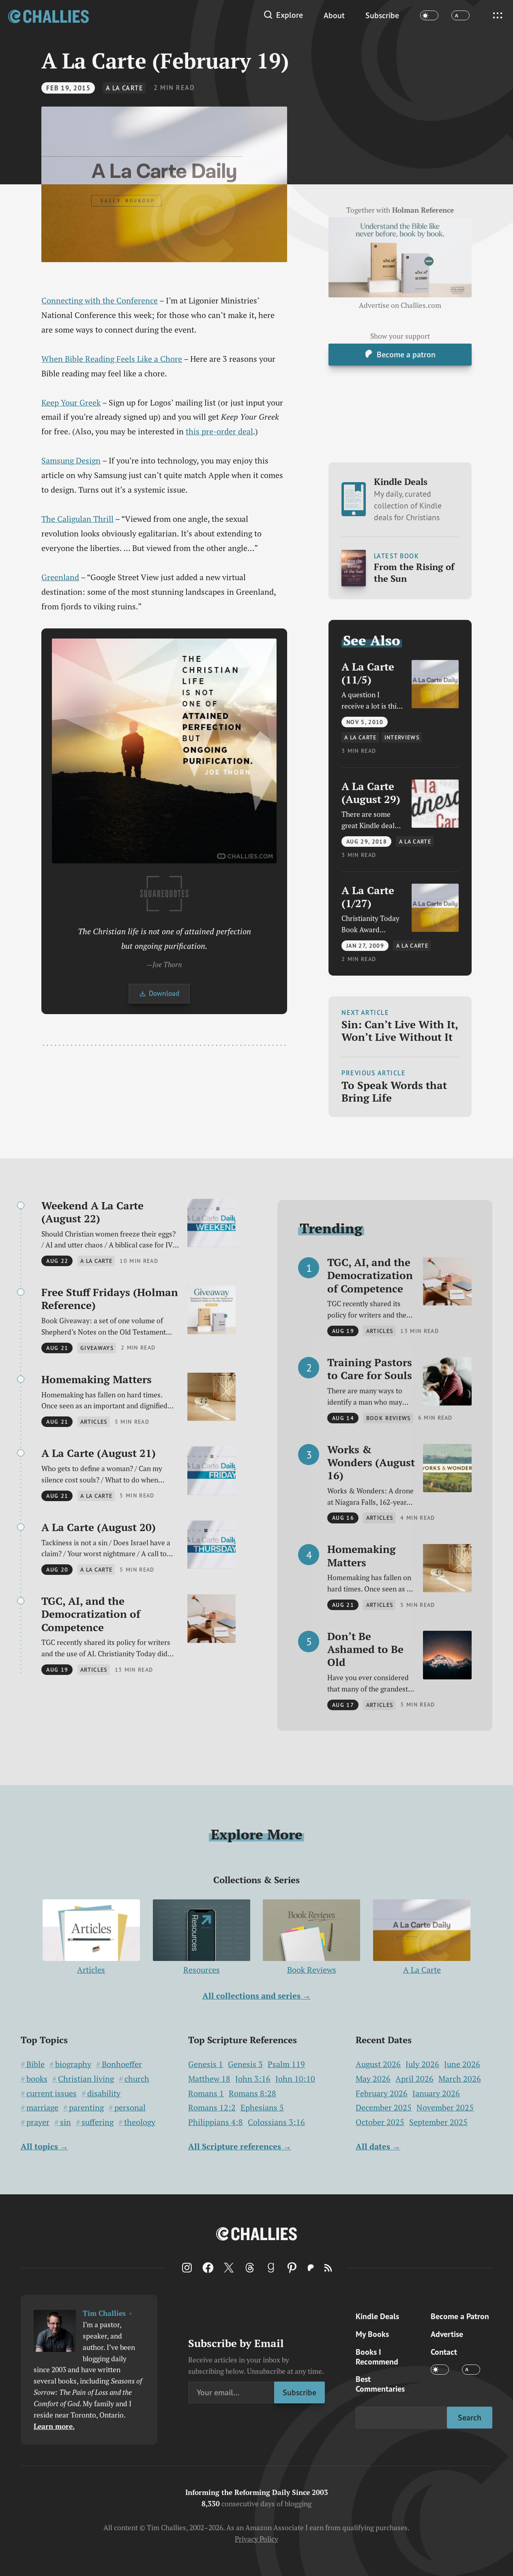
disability (104, 2093)
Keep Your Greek (71, 403)
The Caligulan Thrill (77, 519)
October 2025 (380, 2122)
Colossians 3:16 (276, 2122)
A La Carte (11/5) (368, 673)
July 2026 (422, 2064)
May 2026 (373, 2079)
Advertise (447, 2334)
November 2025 (445, 2107)
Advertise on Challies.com (400, 305)
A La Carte (124, 88)
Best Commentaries (380, 2384)
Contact (444, 2352)
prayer (38, 2122)
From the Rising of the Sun (414, 572)
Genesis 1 (206, 2064)
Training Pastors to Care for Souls (370, 1369)
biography (73, 2064)
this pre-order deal (219, 431)
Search (470, 2417)
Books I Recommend (377, 2357)
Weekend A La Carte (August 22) (92, 1212)
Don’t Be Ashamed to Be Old (365, 1649)
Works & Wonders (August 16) (371, 1462)
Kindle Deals (408, 499)
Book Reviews (312, 1970)
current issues (52, 2093)
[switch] (429, 16)
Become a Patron (460, 2316)
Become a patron (406, 354)
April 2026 (414, 2079)
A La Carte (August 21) (99, 1453)
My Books (372, 2334)
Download (164, 993)
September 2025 (438, 2122)
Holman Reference (423, 210)
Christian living (86, 2079)
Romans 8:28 (252, 2093)
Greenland (60, 577)
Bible (35, 2064)
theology (140, 2122)
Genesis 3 (245, 2064)
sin (65, 2122)
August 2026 (378, 2064)
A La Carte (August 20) (99, 1527)
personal (130, 2108)
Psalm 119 (286, 2064)
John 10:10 (295, 2079)
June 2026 (462, 2064)
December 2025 (384, 2107)
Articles (91, 1970)
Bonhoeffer (122, 2064)
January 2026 (436, 2093)
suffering (98, 2122)
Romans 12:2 (212, 2108)
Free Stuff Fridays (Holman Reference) (110, 1299)
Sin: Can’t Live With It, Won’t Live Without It (400, 1031)
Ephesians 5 (262, 2108)
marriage (42, 2108)
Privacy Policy (256, 2539)
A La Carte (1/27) (368, 897)
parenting (86, 2108)
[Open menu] (498, 15)
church (137, 2079)
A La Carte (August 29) (371, 792)
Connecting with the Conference (100, 300)
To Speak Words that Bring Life (394, 1091)
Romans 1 (206, 2093)
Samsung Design (71, 460)
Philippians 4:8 (216, 2122)
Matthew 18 (209, 2079)
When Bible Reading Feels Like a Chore (112, 359)
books (37, 2079)
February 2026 (382, 2093)
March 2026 (460, 2079)
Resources (202, 1970)
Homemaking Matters (97, 1379)
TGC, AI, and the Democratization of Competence (91, 1614)
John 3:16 (253, 2079)
